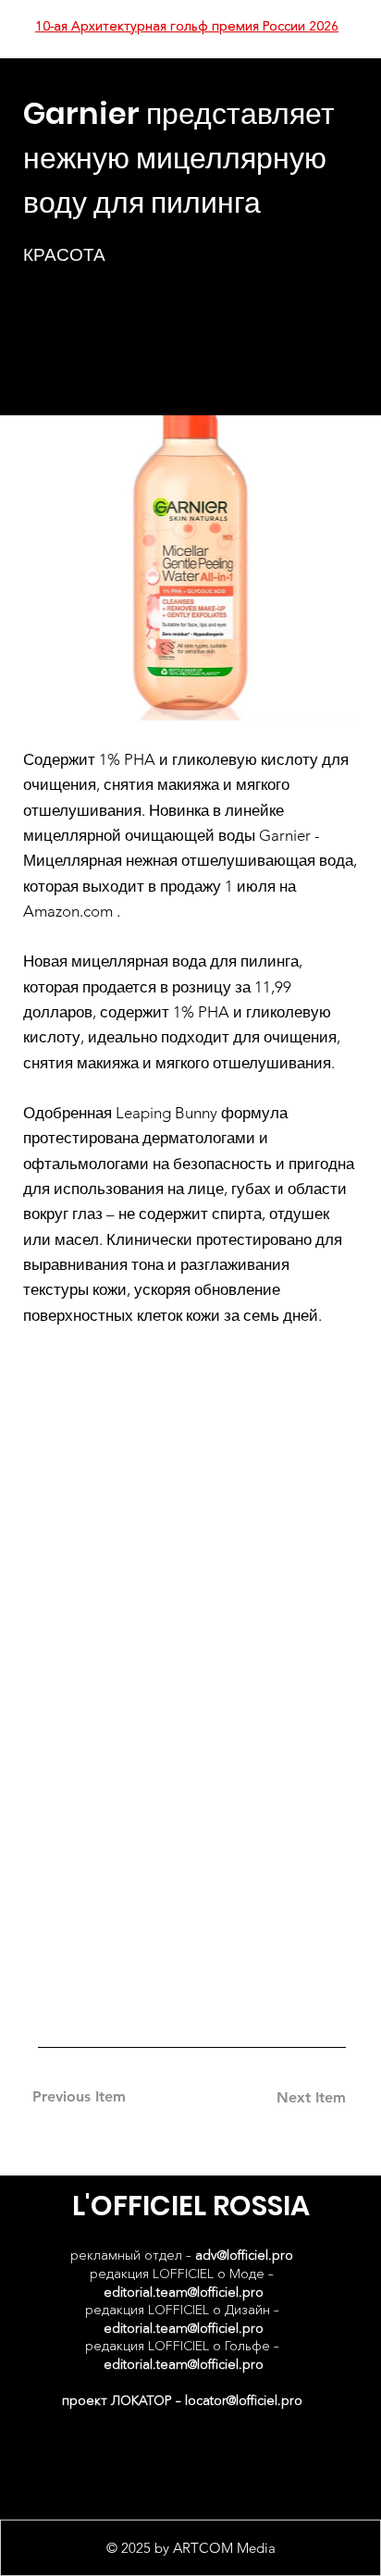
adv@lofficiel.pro (244, 2255)
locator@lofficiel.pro (244, 2400)
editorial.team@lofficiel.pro (184, 2292)
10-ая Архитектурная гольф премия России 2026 (187, 26)
